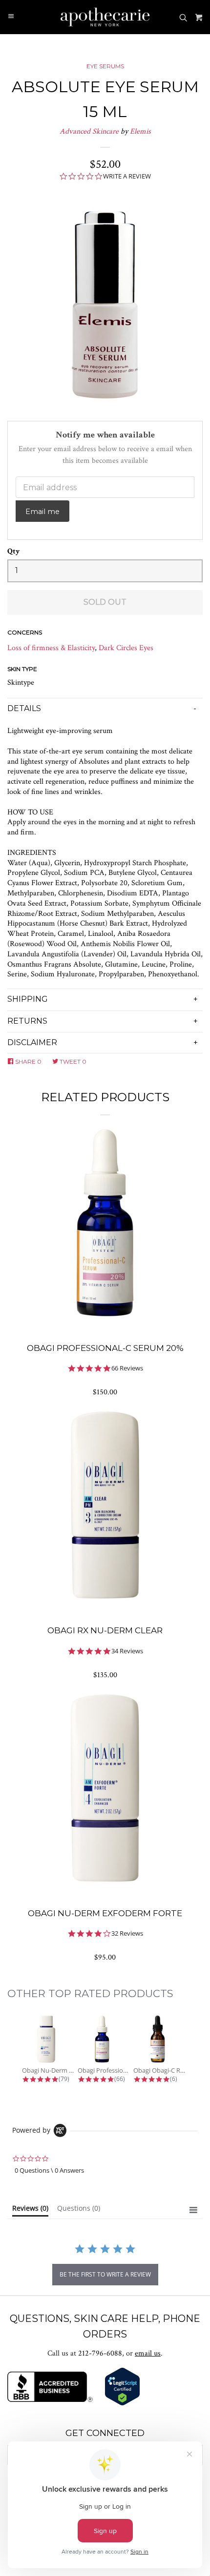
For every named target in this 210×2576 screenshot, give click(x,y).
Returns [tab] (27, 1021)
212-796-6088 (100, 2353)
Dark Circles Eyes (126, 648)
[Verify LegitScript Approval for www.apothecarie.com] (122, 2404)
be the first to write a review (105, 2274)
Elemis (140, 131)
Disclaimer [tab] (32, 1042)
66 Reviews (127, 1368)
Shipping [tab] (28, 999)
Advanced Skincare (89, 131)
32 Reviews (127, 1933)
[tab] (30, 2210)
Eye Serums (105, 66)
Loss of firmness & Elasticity (51, 648)
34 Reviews (127, 1651)
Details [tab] (24, 708)
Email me (42, 512)
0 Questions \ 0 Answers (49, 2170)
